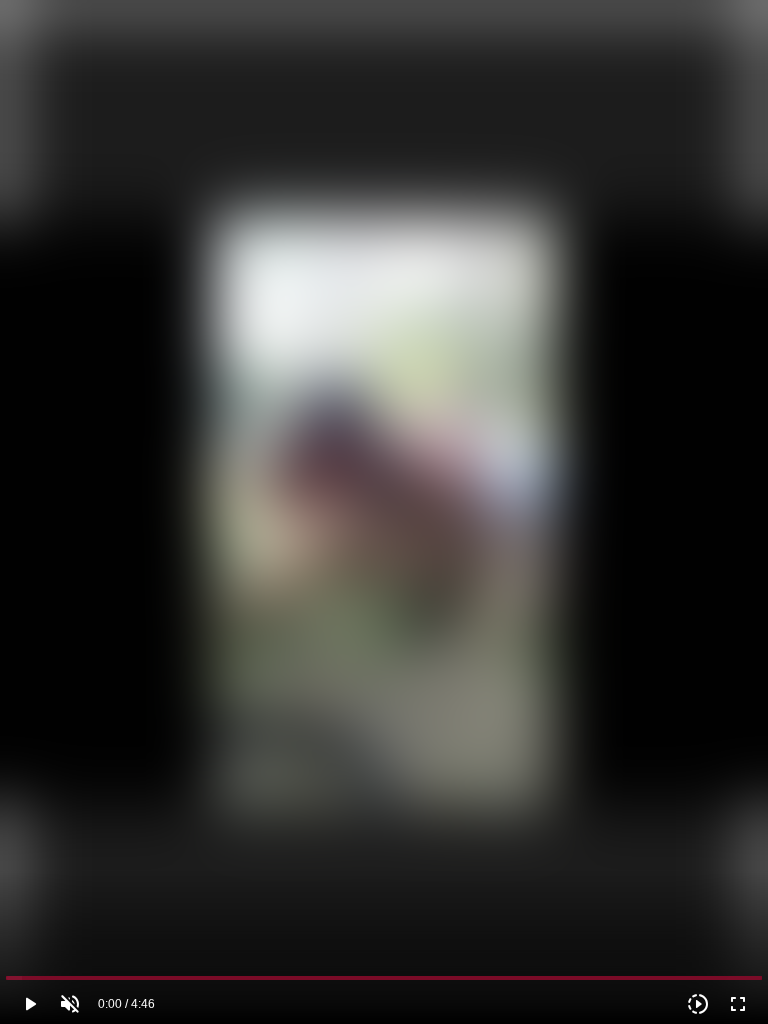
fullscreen (738, 1004)
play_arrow (30, 1004)
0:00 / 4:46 (126, 1004)
